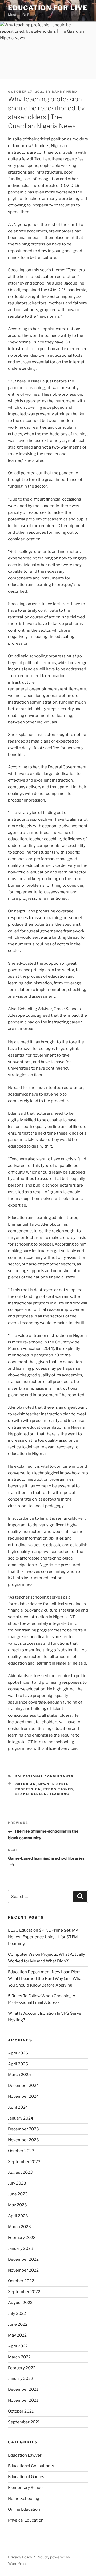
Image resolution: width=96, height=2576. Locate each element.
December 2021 (23, 2389)
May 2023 (17, 2205)
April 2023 (18, 2216)
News (44, 1784)
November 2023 (23, 2140)
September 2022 (24, 2292)
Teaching (59, 1794)
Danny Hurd (65, 92)
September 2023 (24, 2162)
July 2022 (17, 2314)
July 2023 (17, 2183)
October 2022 (21, 2281)
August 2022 (20, 2303)
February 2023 (22, 2238)
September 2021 (24, 2422)
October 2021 (21, 2411)
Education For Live (48, 8)
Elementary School (26, 2488)
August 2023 (20, 2172)
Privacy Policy (20, 2557)
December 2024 (23, 2086)
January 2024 (21, 2118)
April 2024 (18, 2107)
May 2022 (17, 2335)
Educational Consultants (45, 1776)
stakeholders (31, 1794)
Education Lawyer (25, 2455)
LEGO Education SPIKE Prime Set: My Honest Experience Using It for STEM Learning (43, 1937)
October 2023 (21, 2151)
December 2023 (23, 2129)
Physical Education (26, 2520)
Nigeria (61, 1784)
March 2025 (19, 2075)
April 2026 (18, 2053)
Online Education (24, 2509)
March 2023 (19, 2227)
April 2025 (18, 2064)
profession (28, 1789)
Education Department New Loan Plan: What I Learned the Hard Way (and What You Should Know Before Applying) (45, 1979)
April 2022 (18, 2346)
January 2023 (21, 2248)
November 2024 (23, 2096)
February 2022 (22, 2368)
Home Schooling (24, 2499)
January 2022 (21, 2379)
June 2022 (18, 2324)
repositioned (58, 1789)
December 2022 (23, 2259)
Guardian (26, 1784)
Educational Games (26, 2477)
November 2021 (23, 2400)
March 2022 (19, 2357)
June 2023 (18, 2194)
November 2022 (23, 2270)
